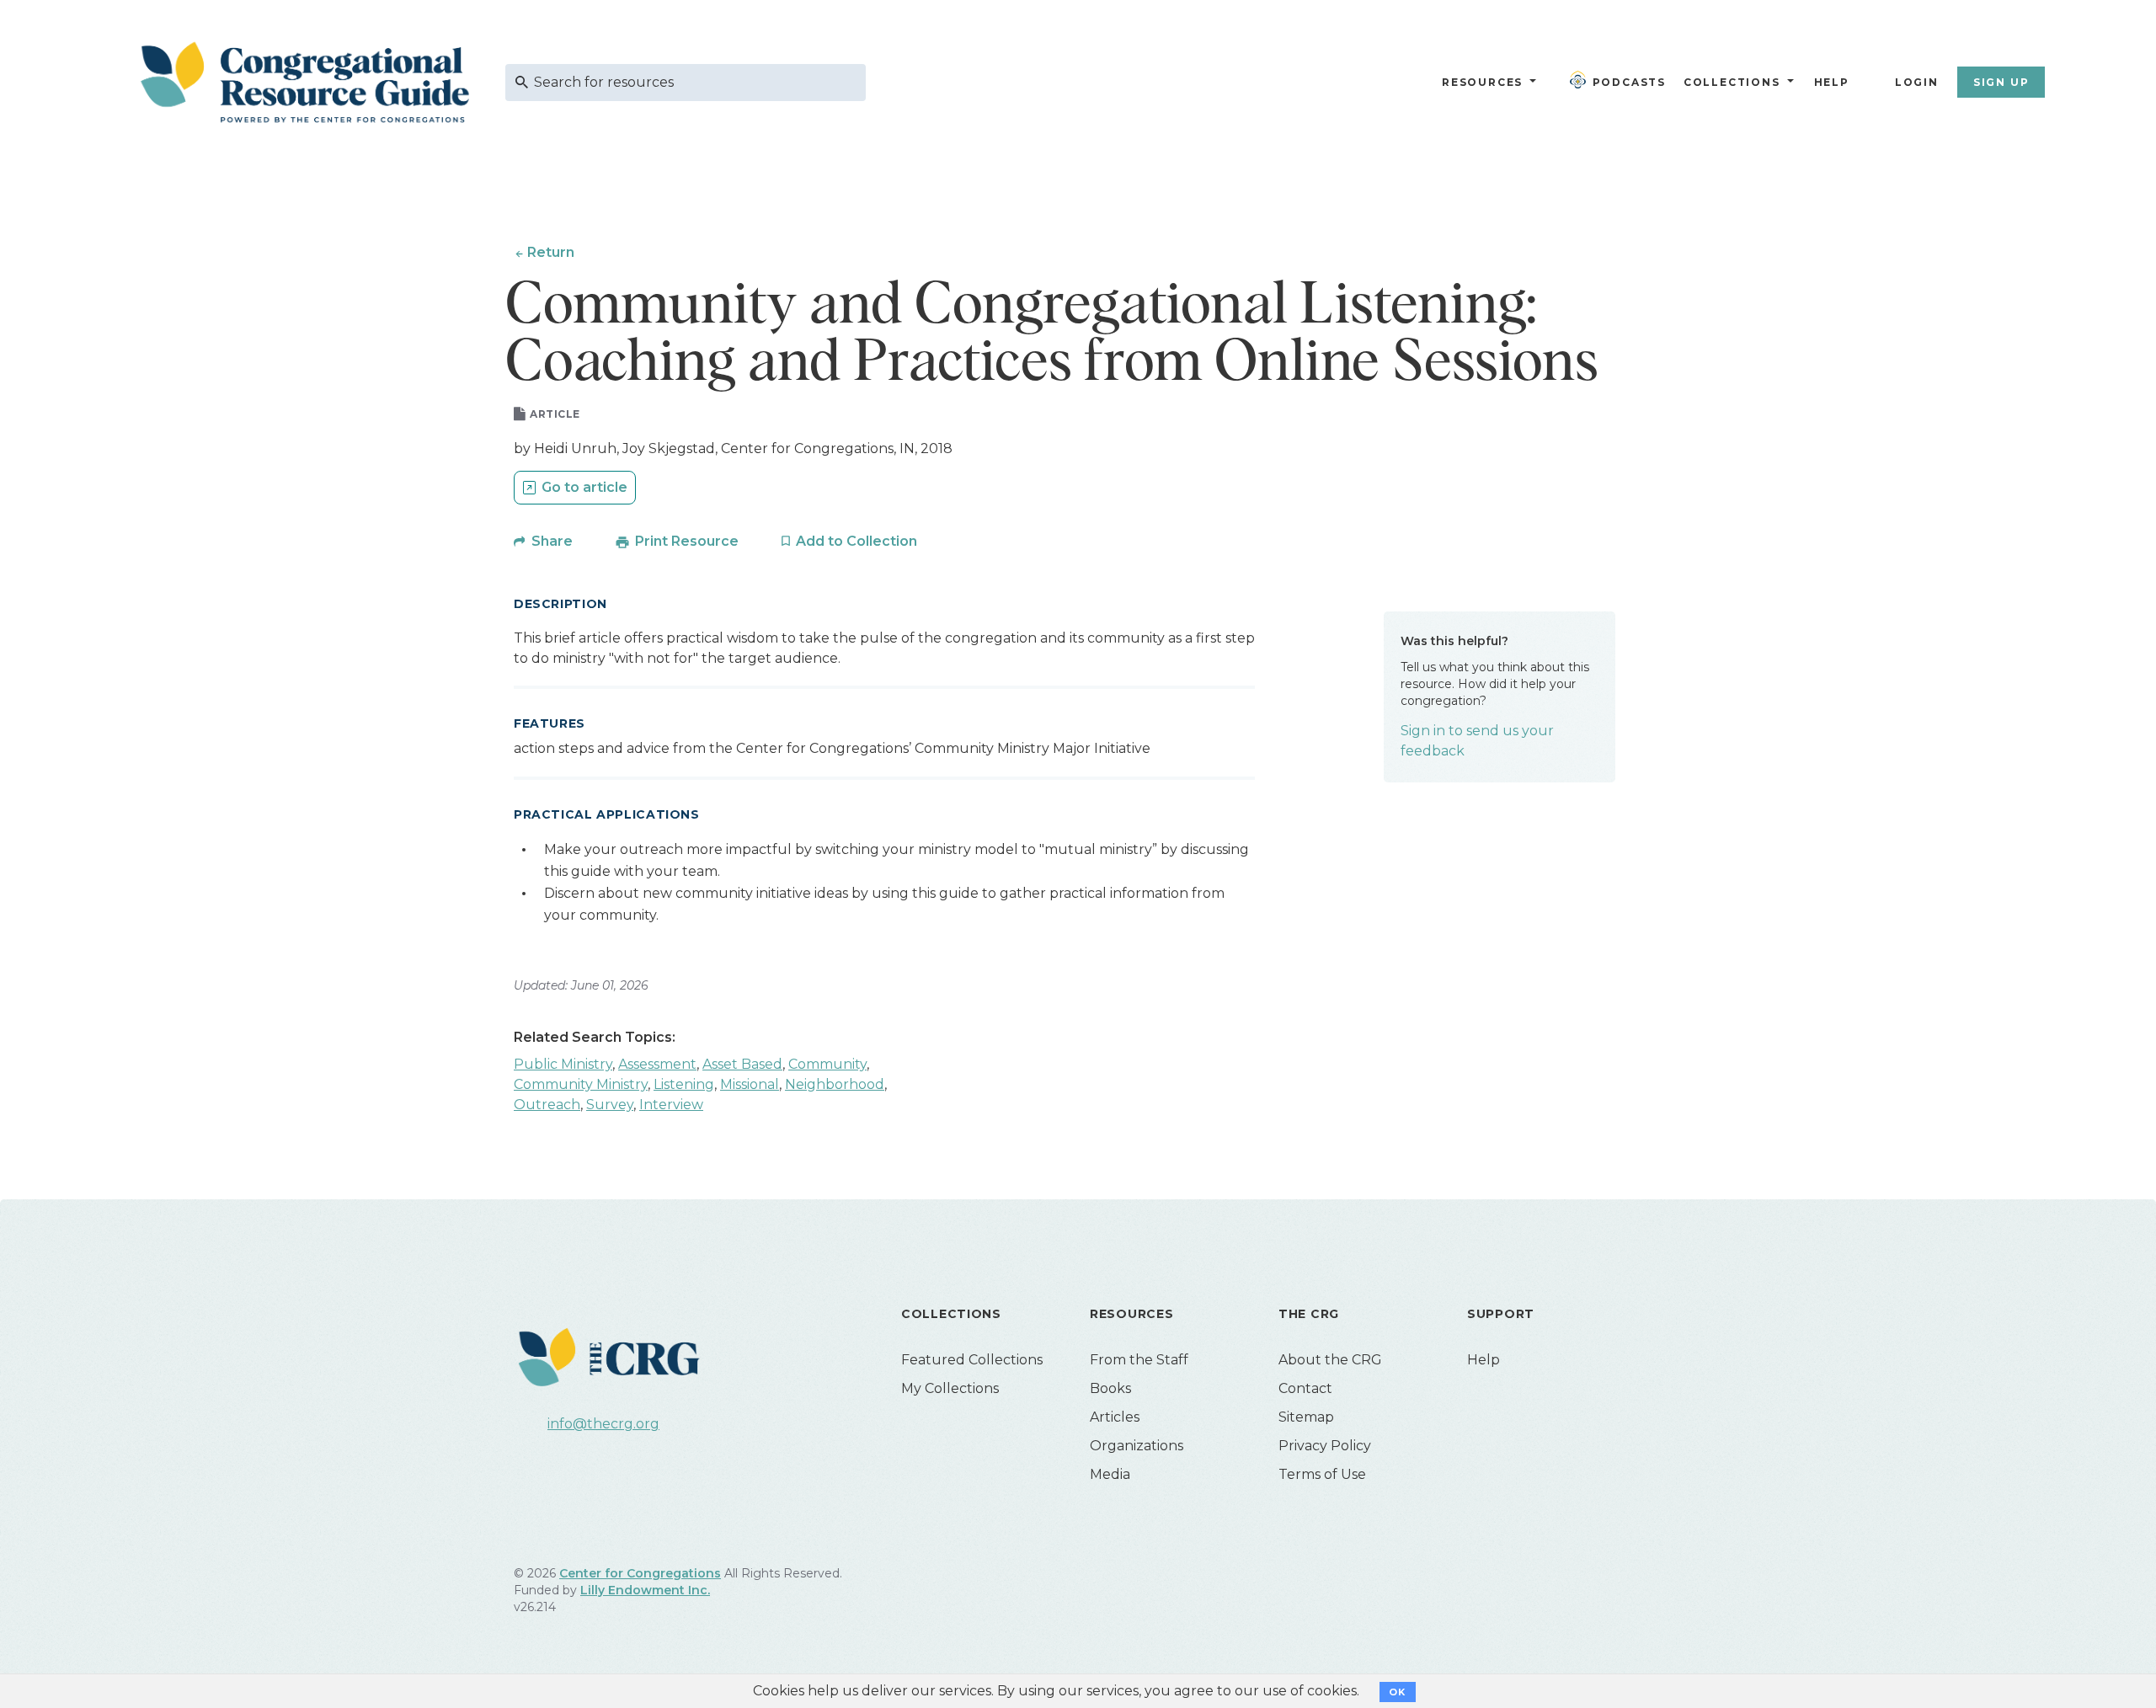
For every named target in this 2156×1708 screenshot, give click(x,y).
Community (827, 1064)
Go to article (584, 487)
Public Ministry (563, 1064)
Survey (610, 1105)
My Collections (950, 1388)
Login (1917, 82)
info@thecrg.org (603, 1424)
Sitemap (1306, 1417)
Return (551, 252)
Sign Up (2001, 82)
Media (1110, 1474)
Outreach (547, 1105)
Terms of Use (1322, 1474)
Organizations (1137, 1446)
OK (1398, 1692)
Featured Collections (972, 1360)
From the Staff (1139, 1360)
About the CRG (1330, 1360)
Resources (1482, 82)
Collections (1730, 82)
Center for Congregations (640, 1573)
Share (552, 541)
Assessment (657, 1064)
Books (1110, 1388)
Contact (1305, 1388)
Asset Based (742, 1064)
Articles (1115, 1417)
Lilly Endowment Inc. (645, 1590)
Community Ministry (581, 1084)
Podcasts (1629, 82)
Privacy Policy (1325, 1446)
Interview (671, 1105)
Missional (750, 1084)
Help (1832, 82)
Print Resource (687, 541)
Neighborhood (835, 1084)
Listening (684, 1084)
